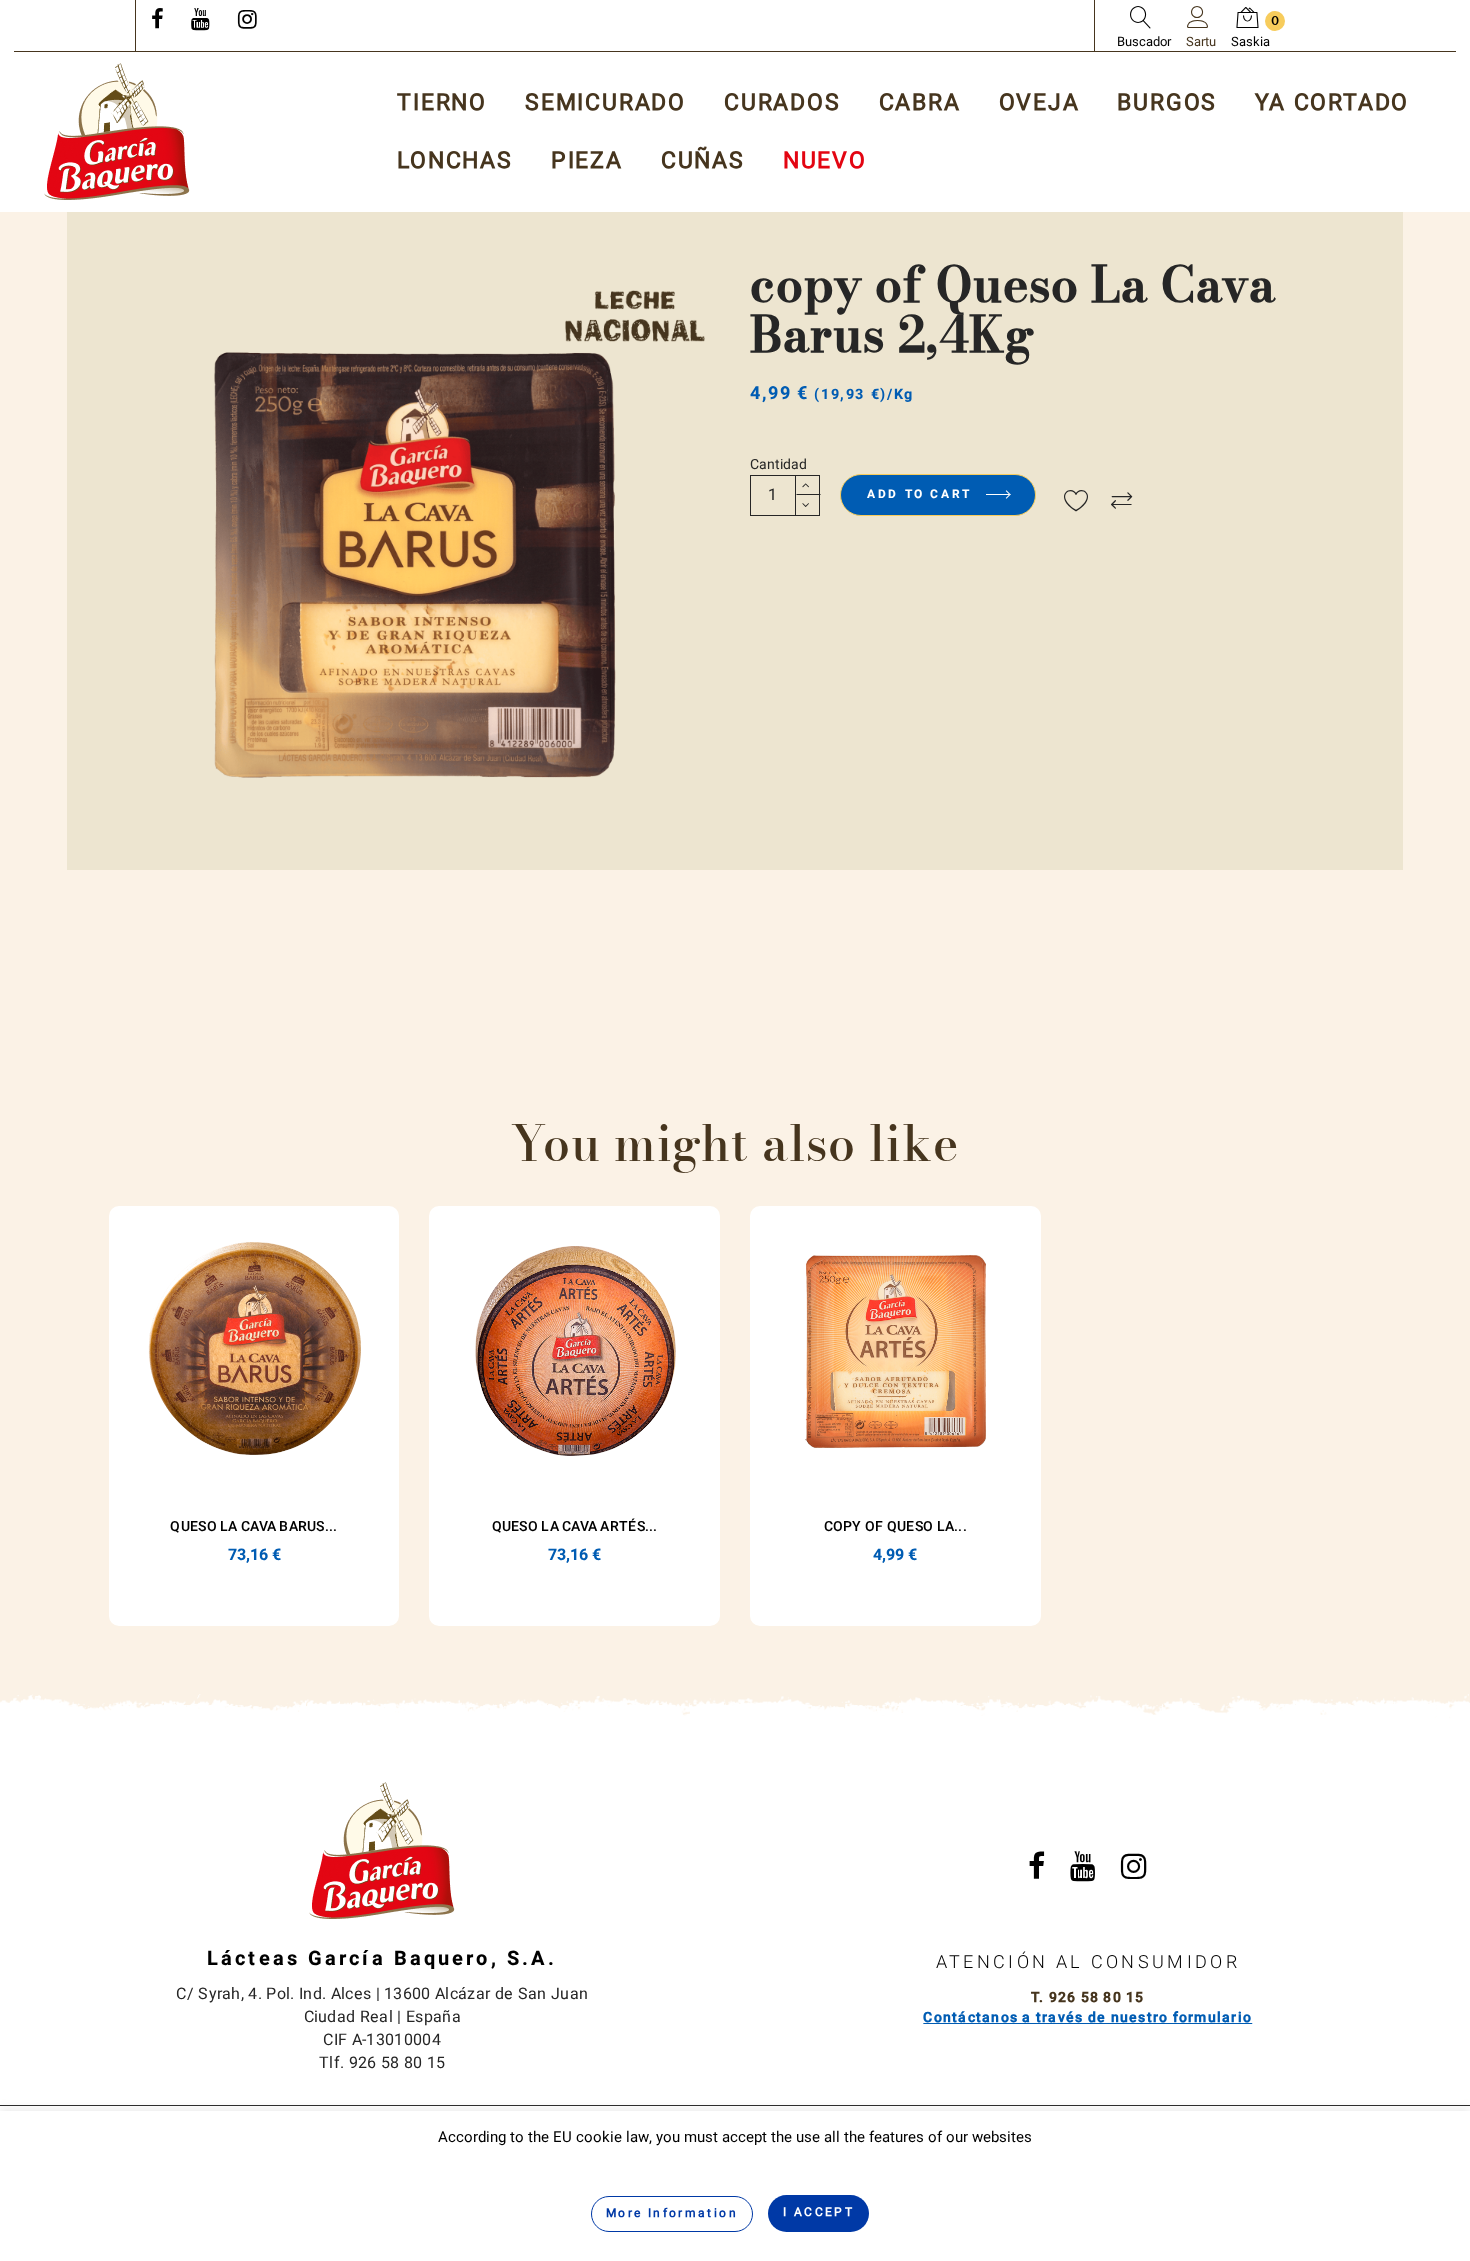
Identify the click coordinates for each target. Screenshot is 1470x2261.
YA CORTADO (1332, 103)
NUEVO (825, 161)
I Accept (818, 2212)
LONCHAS (455, 161)
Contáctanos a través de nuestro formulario (1087, 2017)
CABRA (920, 103)
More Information (672, 2213)
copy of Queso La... (895, 1526)
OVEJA (1039, 103)
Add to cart (922, 494)
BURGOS (1167, 103)
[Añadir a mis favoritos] (1076, 502)
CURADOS (782, 103)
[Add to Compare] (1121, 502)
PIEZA (587, 161)
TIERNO (442, 103)
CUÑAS (703, 161)
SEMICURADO (605, 103)
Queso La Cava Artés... (575, 1526)
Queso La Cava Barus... (253, 1526)
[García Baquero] (117, 131)
